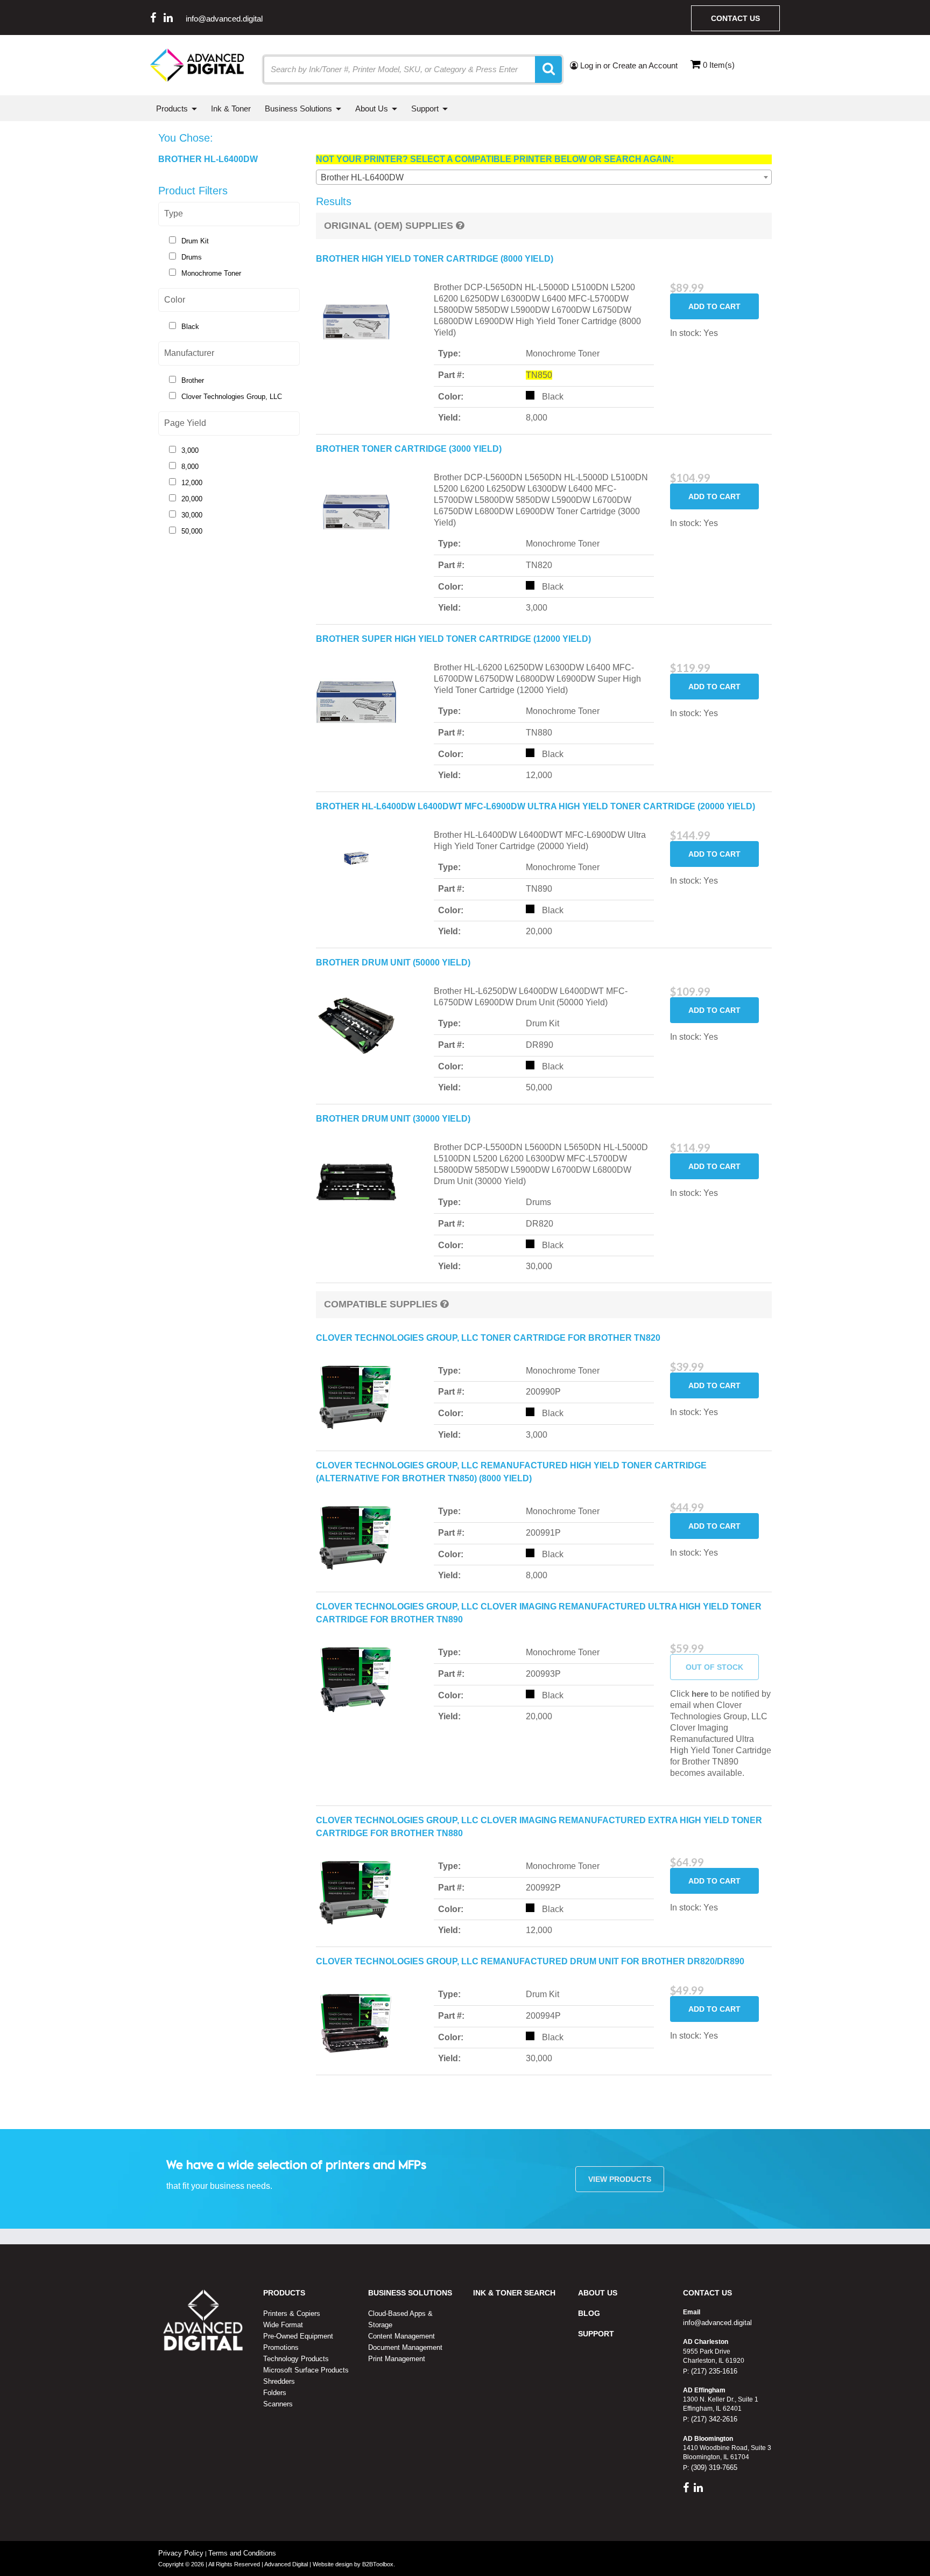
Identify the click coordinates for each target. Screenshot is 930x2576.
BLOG (589, 2313)
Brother (193, 380)
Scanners (278, 2404)
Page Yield (185, 423)
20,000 (192, 499)
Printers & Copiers (292, 2313)
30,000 (192, 515)
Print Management (397, 2359)
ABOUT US (598, 2293)
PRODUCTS (284, 2293)
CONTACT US (707, 2293)
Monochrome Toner (211, 273)
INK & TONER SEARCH (514, 2293)
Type (174, 213)
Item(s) (719, 65)
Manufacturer (189, 353)
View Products (620, 2179)
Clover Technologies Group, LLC (232, 397)
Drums (192, 257)
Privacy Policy (181, 2553)
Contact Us (735, 18)
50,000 (192, 531)
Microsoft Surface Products (306, 2370)
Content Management (401, 2336)
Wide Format (283, 2325)
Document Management (405, 2347)
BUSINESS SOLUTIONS (410, 2293)
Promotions (281, 2347)
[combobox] (544, 177)
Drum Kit (195, 241)
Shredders (279, 2381)
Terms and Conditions (242, 2553)
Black (190, 327)
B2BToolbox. (379, 2564)
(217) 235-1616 (713, 2371)
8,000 (190, 467)
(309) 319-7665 (713, 2467)
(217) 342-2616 (713, 2419)
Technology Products (296, 2359)
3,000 (190, 450)
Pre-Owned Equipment (298, 2336)
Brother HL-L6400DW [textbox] (362, 177)
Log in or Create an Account (628, 65)
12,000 (192, 483)
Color (175, 300)
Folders (275, 2393)
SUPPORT (596, 2334)
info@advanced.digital (224, 19)
